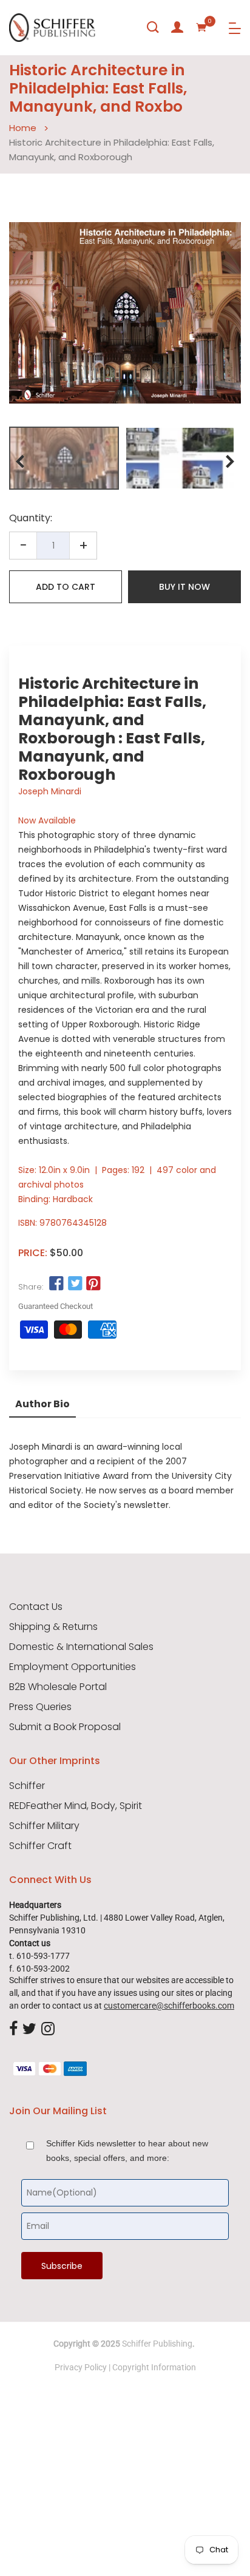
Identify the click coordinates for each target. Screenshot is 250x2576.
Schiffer (27, 1786)
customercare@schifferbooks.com (169, 2006)
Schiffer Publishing (157, 2344)
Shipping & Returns (53, 1627)
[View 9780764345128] (64, 458)
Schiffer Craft (40, 1846)
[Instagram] (48, 2029)
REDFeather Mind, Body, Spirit (76, 1806)
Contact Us (36, 1607)
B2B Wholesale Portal (58, 1687)
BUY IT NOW (184, 587)
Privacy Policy (81, 2367)
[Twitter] (29, 2029)
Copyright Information (154, 2367)
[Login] (177, 27)
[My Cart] (201, 27)
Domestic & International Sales (81, 1647)
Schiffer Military (44, 1826)
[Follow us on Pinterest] (93, 1284)
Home (23, 128)
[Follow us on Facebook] (56, 1284)
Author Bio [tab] (42, 1404)
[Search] (153, 27)
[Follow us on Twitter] (75, 1284)
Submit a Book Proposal (65, 1727)
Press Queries (40, 1707)
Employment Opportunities (73, 1667)
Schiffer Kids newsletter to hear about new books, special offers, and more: (127, 2151)
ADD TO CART (66, 587)
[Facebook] (13, 2029)
